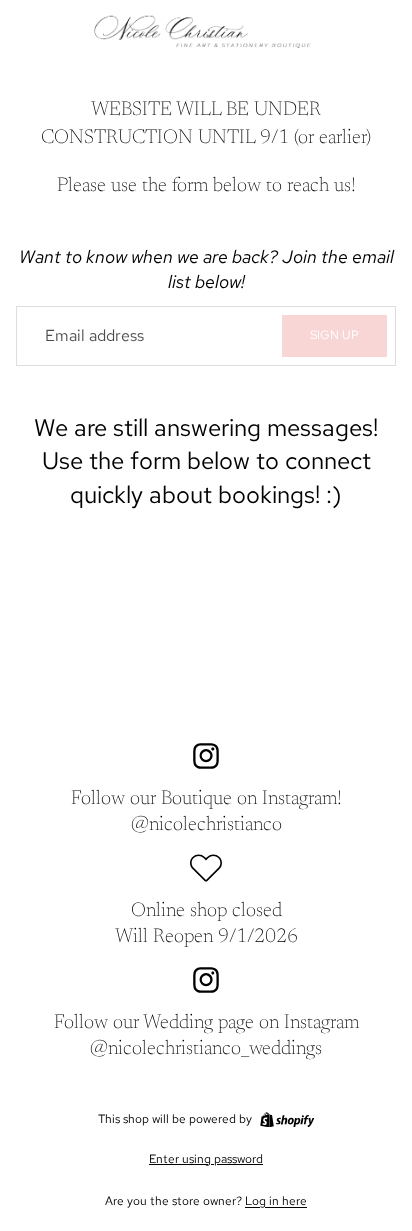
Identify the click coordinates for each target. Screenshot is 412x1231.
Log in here (276, 1201)
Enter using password (206, 1159)
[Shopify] (287, 1120)
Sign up (334, 335)
